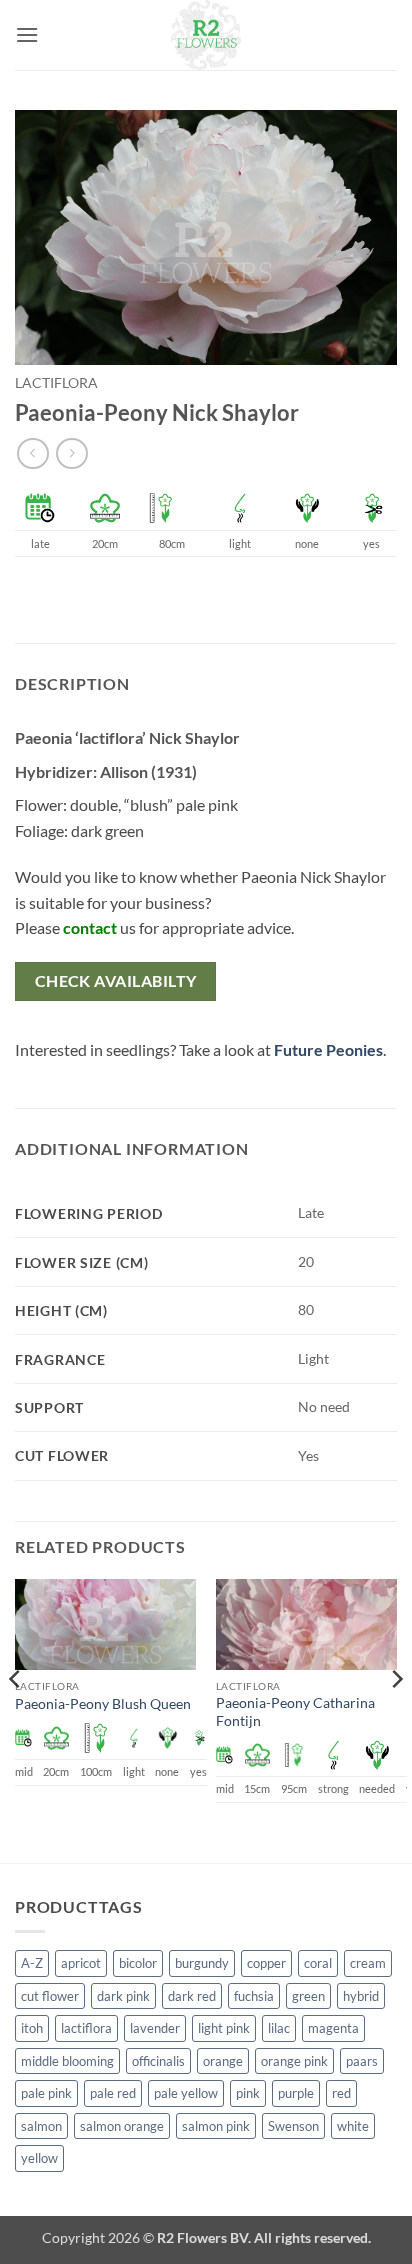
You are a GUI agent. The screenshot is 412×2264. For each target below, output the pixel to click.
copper (266, 1963)
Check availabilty (116, 981)
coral (318, 1963)
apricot (81, 1963)
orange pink (294, 2061)
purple (296, 2093)
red (341, 2093)
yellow (39, 2158)
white (353, 2126)
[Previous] (16, 1719)
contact (90, 927)
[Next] (396, 1719)
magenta (333, 2028)
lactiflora (56, 383)
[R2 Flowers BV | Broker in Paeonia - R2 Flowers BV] (206, 35)
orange (223, 2061)
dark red (192, 1996)
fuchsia (254, 1996)
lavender (155, 2028)
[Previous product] (71, 453)
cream (368, 1963)
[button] (27, 34)
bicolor (138, 1963)
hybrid (361, 1996)
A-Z (32, 1963)
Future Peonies (328, 1049)
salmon (41, 2126)
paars (362, 2061)
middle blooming (67, 2061)
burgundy (202, 1963)
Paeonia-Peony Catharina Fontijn (295, 1712)
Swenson (293, 2126)
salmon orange (122, 2126)
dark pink (123, 1996)
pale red (113, 2093)
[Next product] (32, 453)
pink (248, 2093)
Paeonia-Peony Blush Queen (103, 1704)
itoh (32, 2028)
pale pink (46, 2093)
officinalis (158, 2061)
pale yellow (186, 2093)
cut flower (50, 1996)
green (308, 1996)
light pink (224, 2028)
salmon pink (216, 2126)
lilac (279, 2028)
